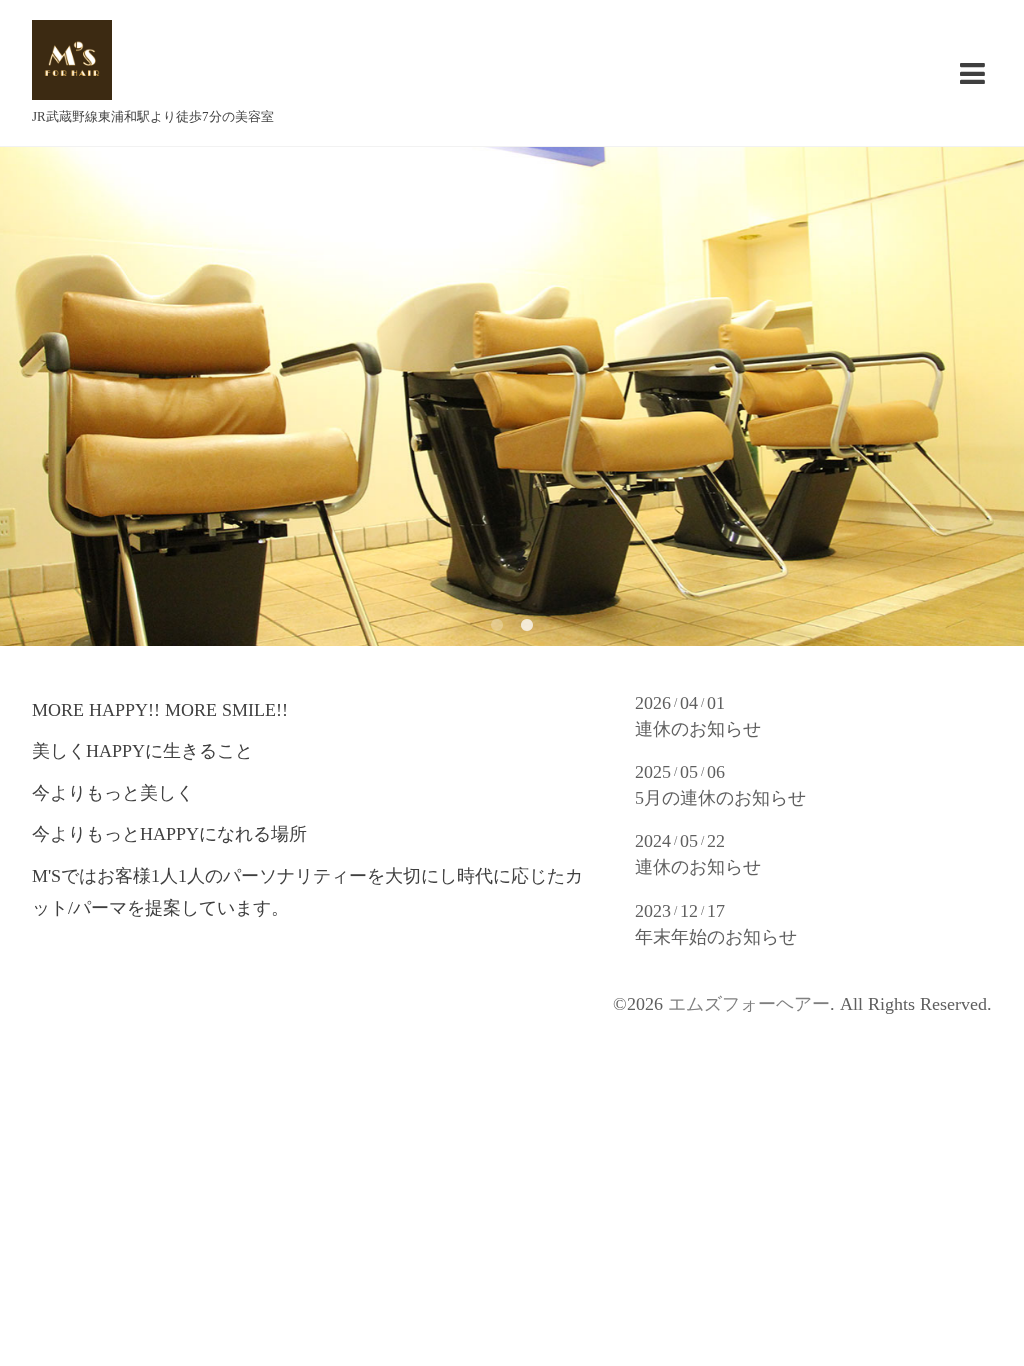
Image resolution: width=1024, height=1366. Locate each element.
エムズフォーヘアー (749, 1004)
